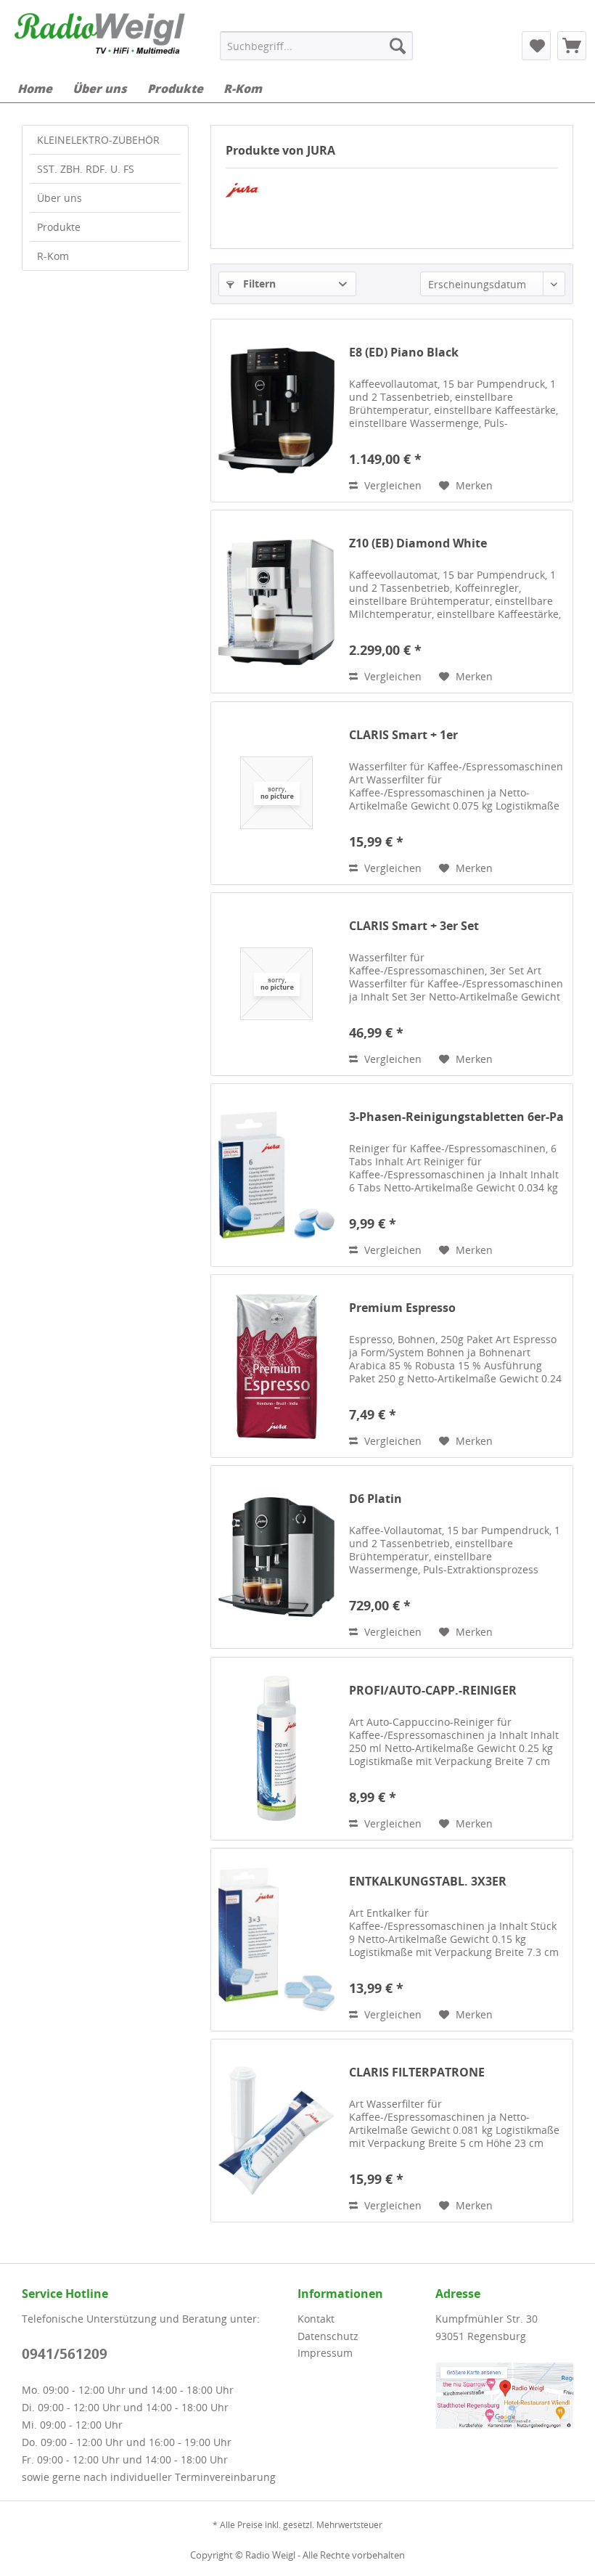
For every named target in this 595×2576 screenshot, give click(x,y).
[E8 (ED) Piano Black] (276, 411)
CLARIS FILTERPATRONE (417, 2072)
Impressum (325, 2353)
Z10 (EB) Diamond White (418, 543)
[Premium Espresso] (276, 1366)
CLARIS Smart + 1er (403, 735)
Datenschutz (328, 2336)
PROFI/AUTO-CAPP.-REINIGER (433, 1691)
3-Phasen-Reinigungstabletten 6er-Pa (456, 1117)
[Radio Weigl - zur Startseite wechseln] (100, 38)
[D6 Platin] (276, 1557)
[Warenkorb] (572, 46)
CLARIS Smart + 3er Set (414, 926)
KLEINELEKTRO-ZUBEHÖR (98, 140)
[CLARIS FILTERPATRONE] (276, 2131)
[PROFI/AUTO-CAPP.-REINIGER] (276, 1749)
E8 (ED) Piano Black (404, 352)
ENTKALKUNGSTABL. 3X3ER (428, 1882)
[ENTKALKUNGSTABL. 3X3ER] (276, 1940)
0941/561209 (65, 2354)
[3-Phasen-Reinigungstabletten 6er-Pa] (276, 1175)
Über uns (59, 198)
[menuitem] (317, 46)
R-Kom (53, 256)
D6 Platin (376, 1499)
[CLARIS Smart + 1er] (276, 793)
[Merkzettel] (536, 46)
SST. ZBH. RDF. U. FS (86, 169)
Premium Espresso (402, 1308)
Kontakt (316, 2319)
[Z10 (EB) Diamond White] (276, 602)
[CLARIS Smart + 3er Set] (276, 984)
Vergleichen (391, 485)
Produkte (59, 227)
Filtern (258, 284)
